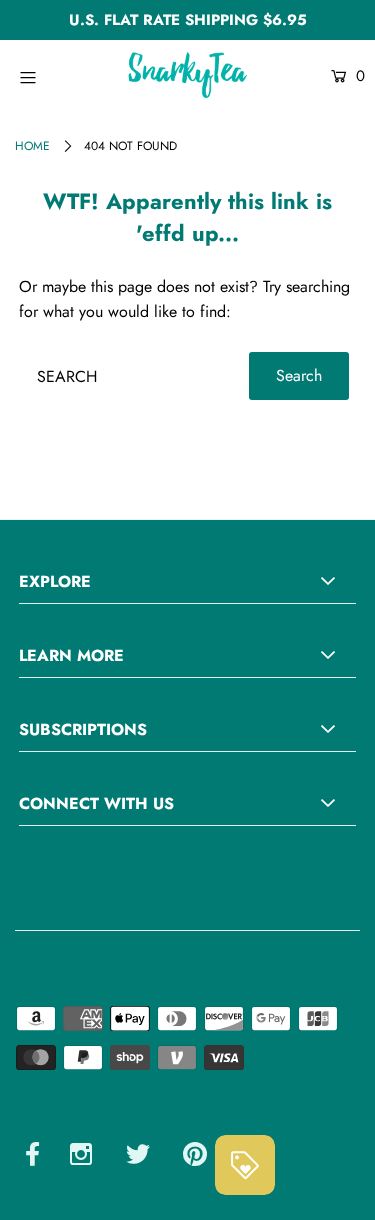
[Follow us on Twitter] (138, 1157)
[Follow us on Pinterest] (195, 1157)
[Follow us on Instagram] (81, 1157)
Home (32, 146)
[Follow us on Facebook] (32, 1157)
